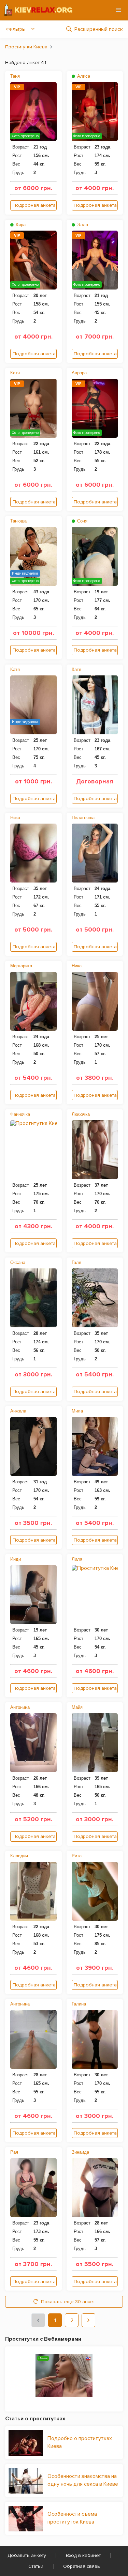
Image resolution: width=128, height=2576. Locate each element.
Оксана (18, 1262)
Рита (77, 1856)
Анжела (18, 1411)
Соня (82, 521)
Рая (14, 2152)
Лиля (77, 1559)
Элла (82, 225)
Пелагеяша (83, 818)
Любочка (81, 1114)
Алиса (83, 76)
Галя (76, 1262)
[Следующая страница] (88, 2320)
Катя (15, 373)
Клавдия (19, 1856)
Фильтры (16, 29)
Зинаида (80, 2152)
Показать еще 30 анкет (68, 2302)
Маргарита (21, 966)
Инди (16, 1559)
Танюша (18, 521)
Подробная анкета (34, 205)
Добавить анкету (27, 2555)
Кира (20, 225)
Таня (15, 76)
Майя (77, 1707)
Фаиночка (20, 1114)
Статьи (36, 2566)
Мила (77, 1411)
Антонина (20, 1707)
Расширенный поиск (99, 29)
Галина (79, 2004)
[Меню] (118, 10)
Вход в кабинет (83, 2555)
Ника (15, 818)
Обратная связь (82, 2566)
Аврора (79, 373)
